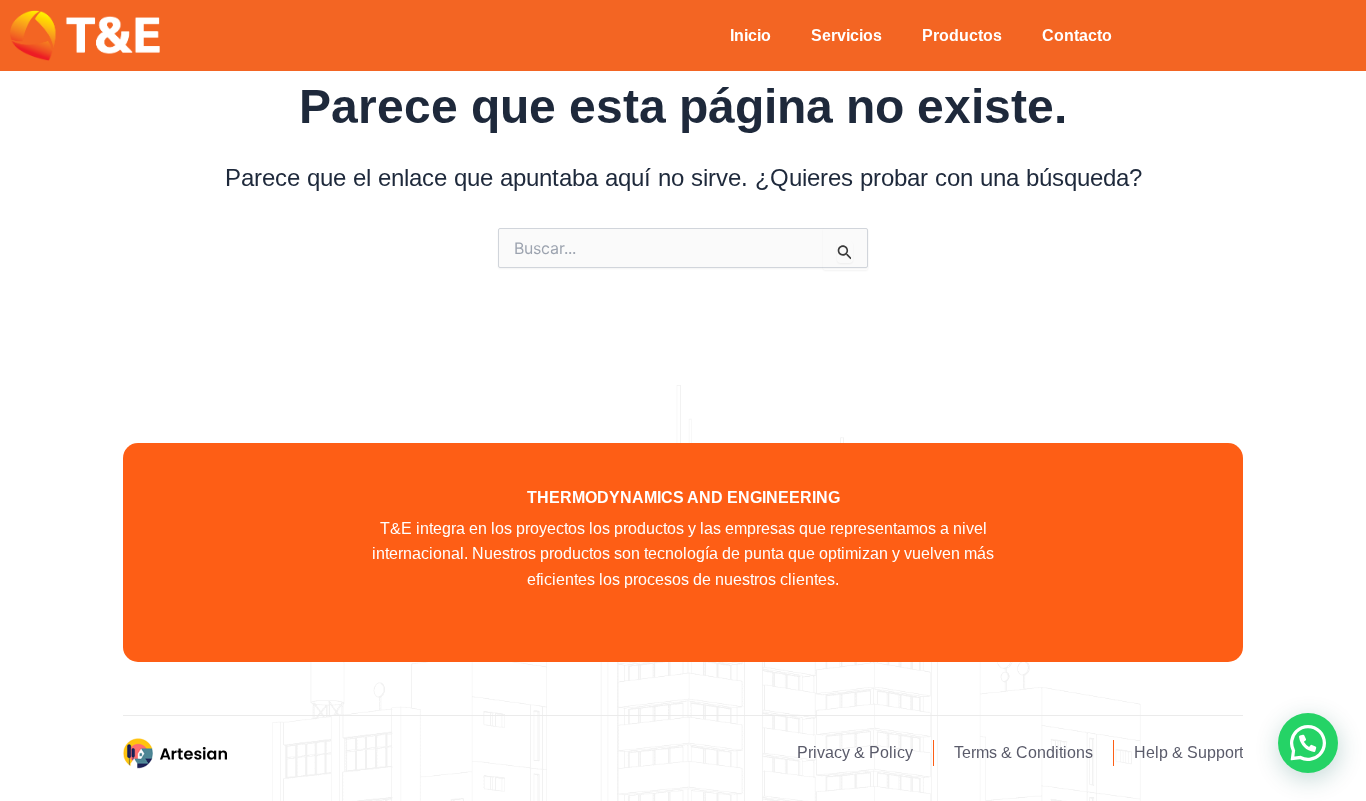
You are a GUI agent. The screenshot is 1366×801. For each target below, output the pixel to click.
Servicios (846, 35)
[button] (1308, 743)
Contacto (1077, 35)
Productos (962, 35)
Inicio (750, 35)
